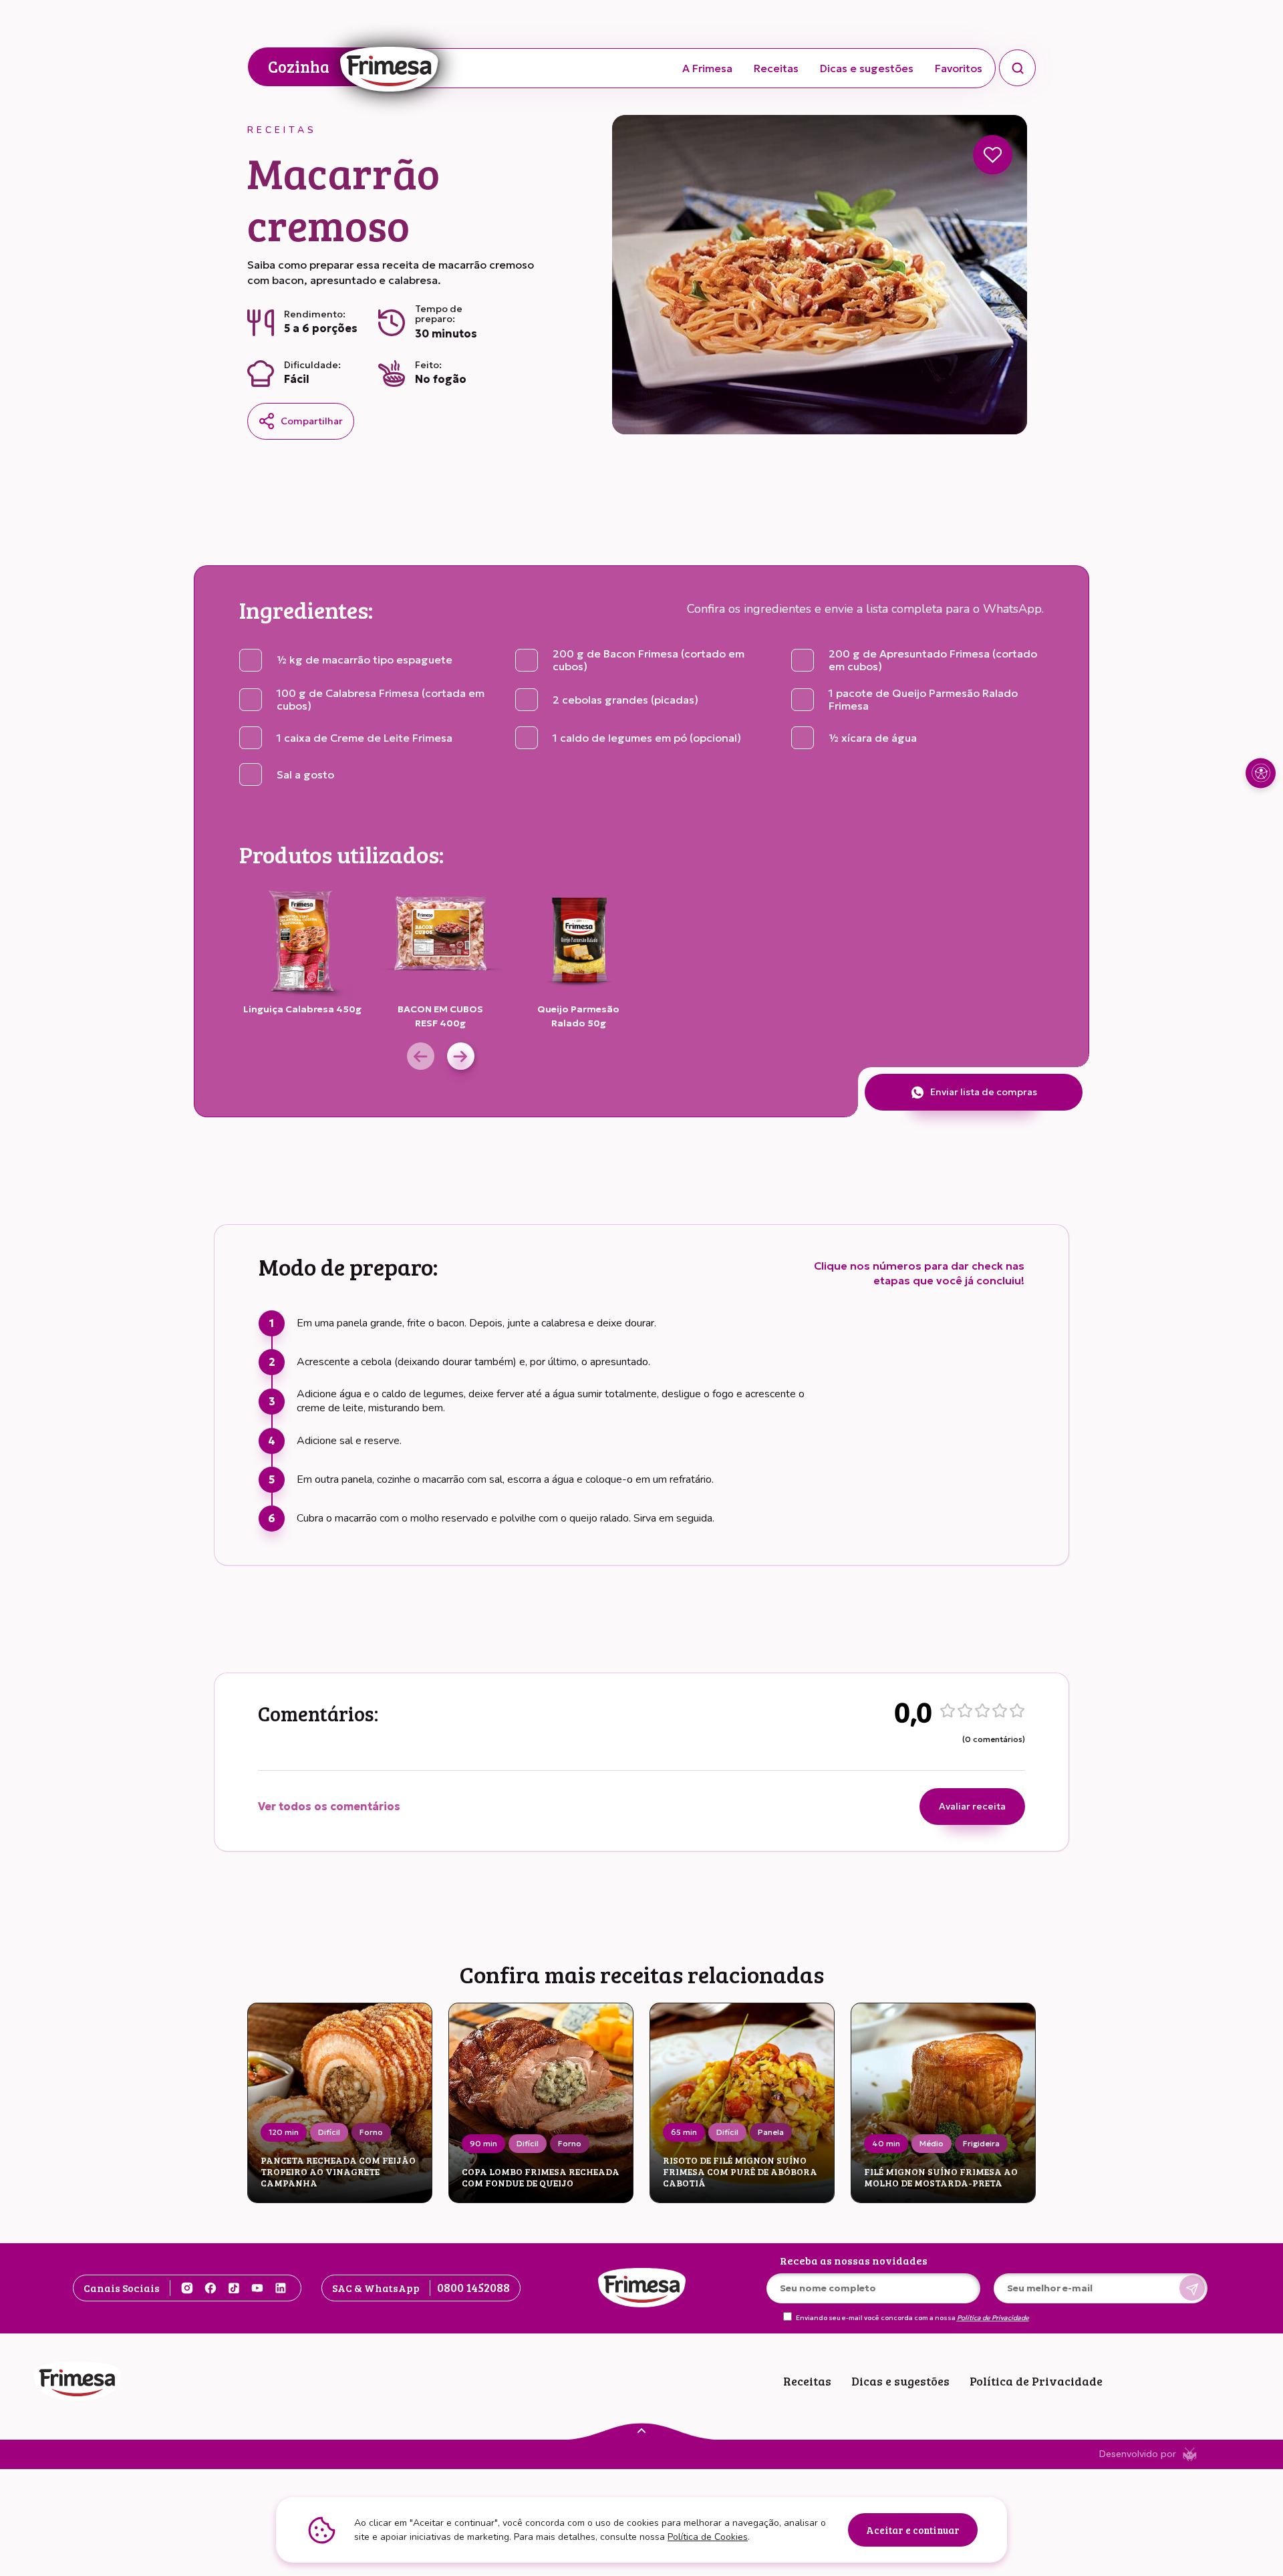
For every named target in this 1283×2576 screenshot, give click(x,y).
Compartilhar (312, 421)
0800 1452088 (473, 2287)
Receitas (776, 68)
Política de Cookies (708, 2537)
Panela (771, 2132)
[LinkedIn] (281, 2288)
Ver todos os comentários (329, 1806)
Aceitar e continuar (913, 2530)
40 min (886, 2143)
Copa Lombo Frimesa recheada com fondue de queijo (541, 2178)
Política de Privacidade (993, 2318)
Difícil (329, 2132)
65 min (684, 2132)
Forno (371, 2132)
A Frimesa (707, 68)
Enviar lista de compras (984, 1092)
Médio (932, 2143)
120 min (284, 2132)
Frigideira (981, 2143)
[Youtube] (257, 2288)
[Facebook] (210, 2288)
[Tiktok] (234, 2288)
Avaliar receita (972, 1806)
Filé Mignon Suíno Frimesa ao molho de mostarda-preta (941, 2178)
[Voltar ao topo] (641, 2430)
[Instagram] (187, 2288)
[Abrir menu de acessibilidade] (1261, 773)
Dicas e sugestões (867, 68)
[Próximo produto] (461, 1056)
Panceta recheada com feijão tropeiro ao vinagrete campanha (338, 2172)
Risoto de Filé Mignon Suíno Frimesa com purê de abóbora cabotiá (740, 2172)
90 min (483, 2143)
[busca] (1017, 68)
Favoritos (959, 68)
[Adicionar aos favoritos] (993, 155)
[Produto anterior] (421, 1056)
